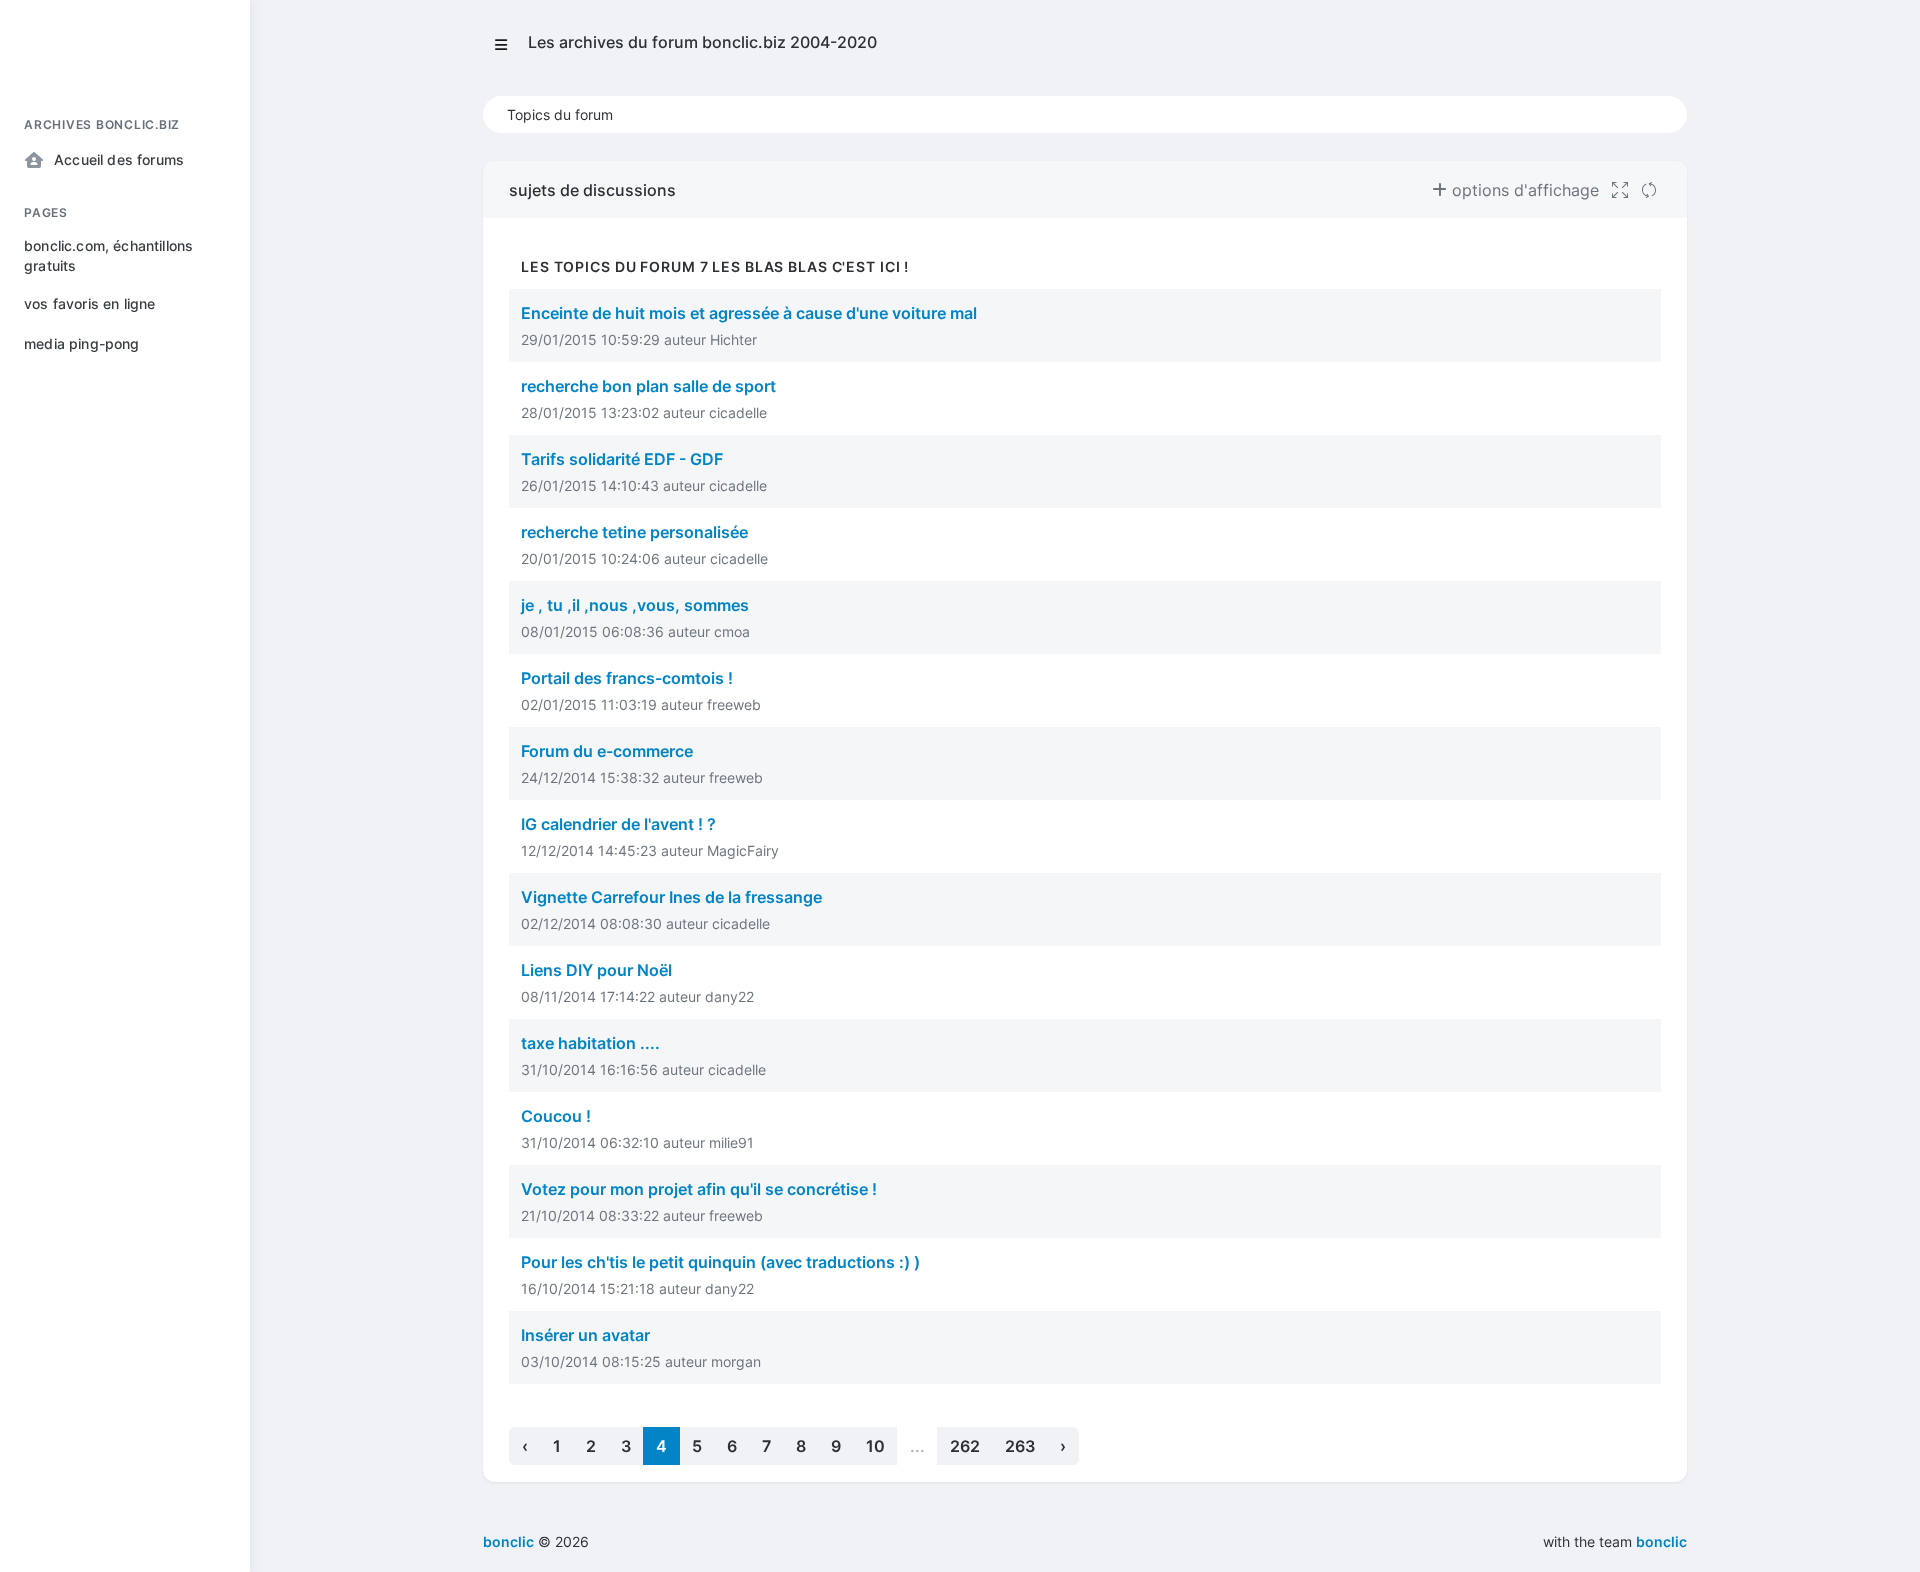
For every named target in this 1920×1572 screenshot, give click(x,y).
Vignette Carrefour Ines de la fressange (671, 897)
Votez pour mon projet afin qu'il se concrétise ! (699, 1189)
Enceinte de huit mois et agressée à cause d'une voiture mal (749, 313)
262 (965, 1446)
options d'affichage (1523, 190)
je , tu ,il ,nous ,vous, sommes (635, 605)
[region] (125, 820)
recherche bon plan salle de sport (648, 386)
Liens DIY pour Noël (596, 970)
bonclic (1661, 1541)
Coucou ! (556, 1116)
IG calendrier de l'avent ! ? (618, 824)
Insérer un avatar (585, 1335)
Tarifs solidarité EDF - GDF (622, 459)
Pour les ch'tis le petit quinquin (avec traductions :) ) (720, 1262)
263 (1020, 1446)
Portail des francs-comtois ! (627, 678)
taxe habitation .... (590, 1043)
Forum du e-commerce (607, 751)
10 (875, 1446)
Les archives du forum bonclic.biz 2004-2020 (702, 42)
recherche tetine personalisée (634, 532)
